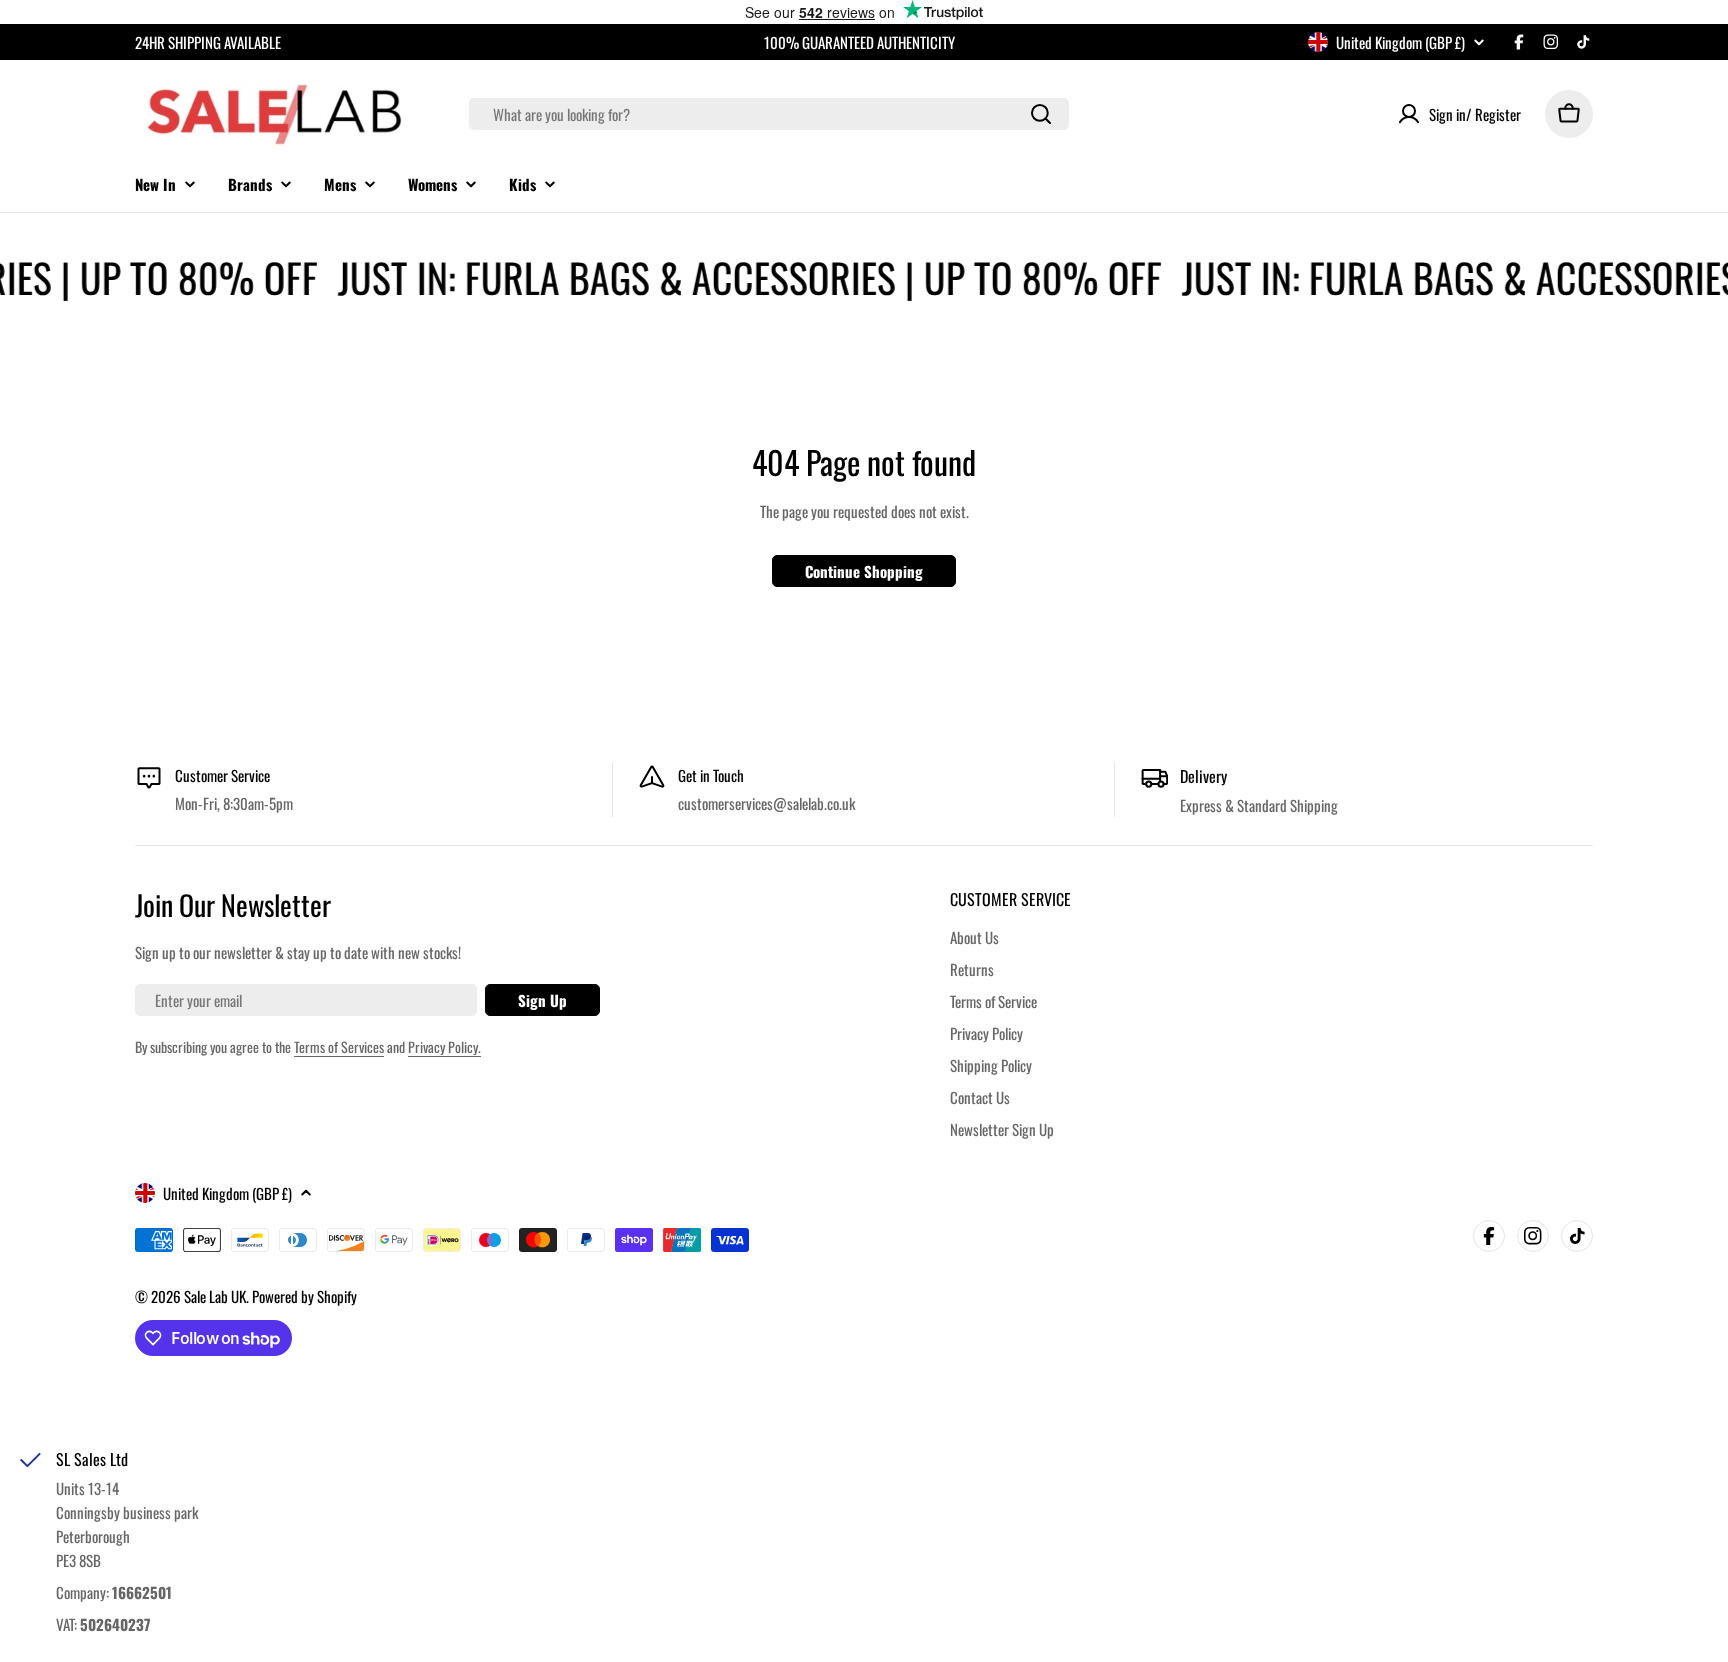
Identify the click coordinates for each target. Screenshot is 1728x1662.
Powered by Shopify (304, 1296)
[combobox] (769, 114)
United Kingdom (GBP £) (1400, 42)
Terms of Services (339, 1046)
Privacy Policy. (444, 1046)
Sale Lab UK (215, 1296)
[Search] (1041, 114)
